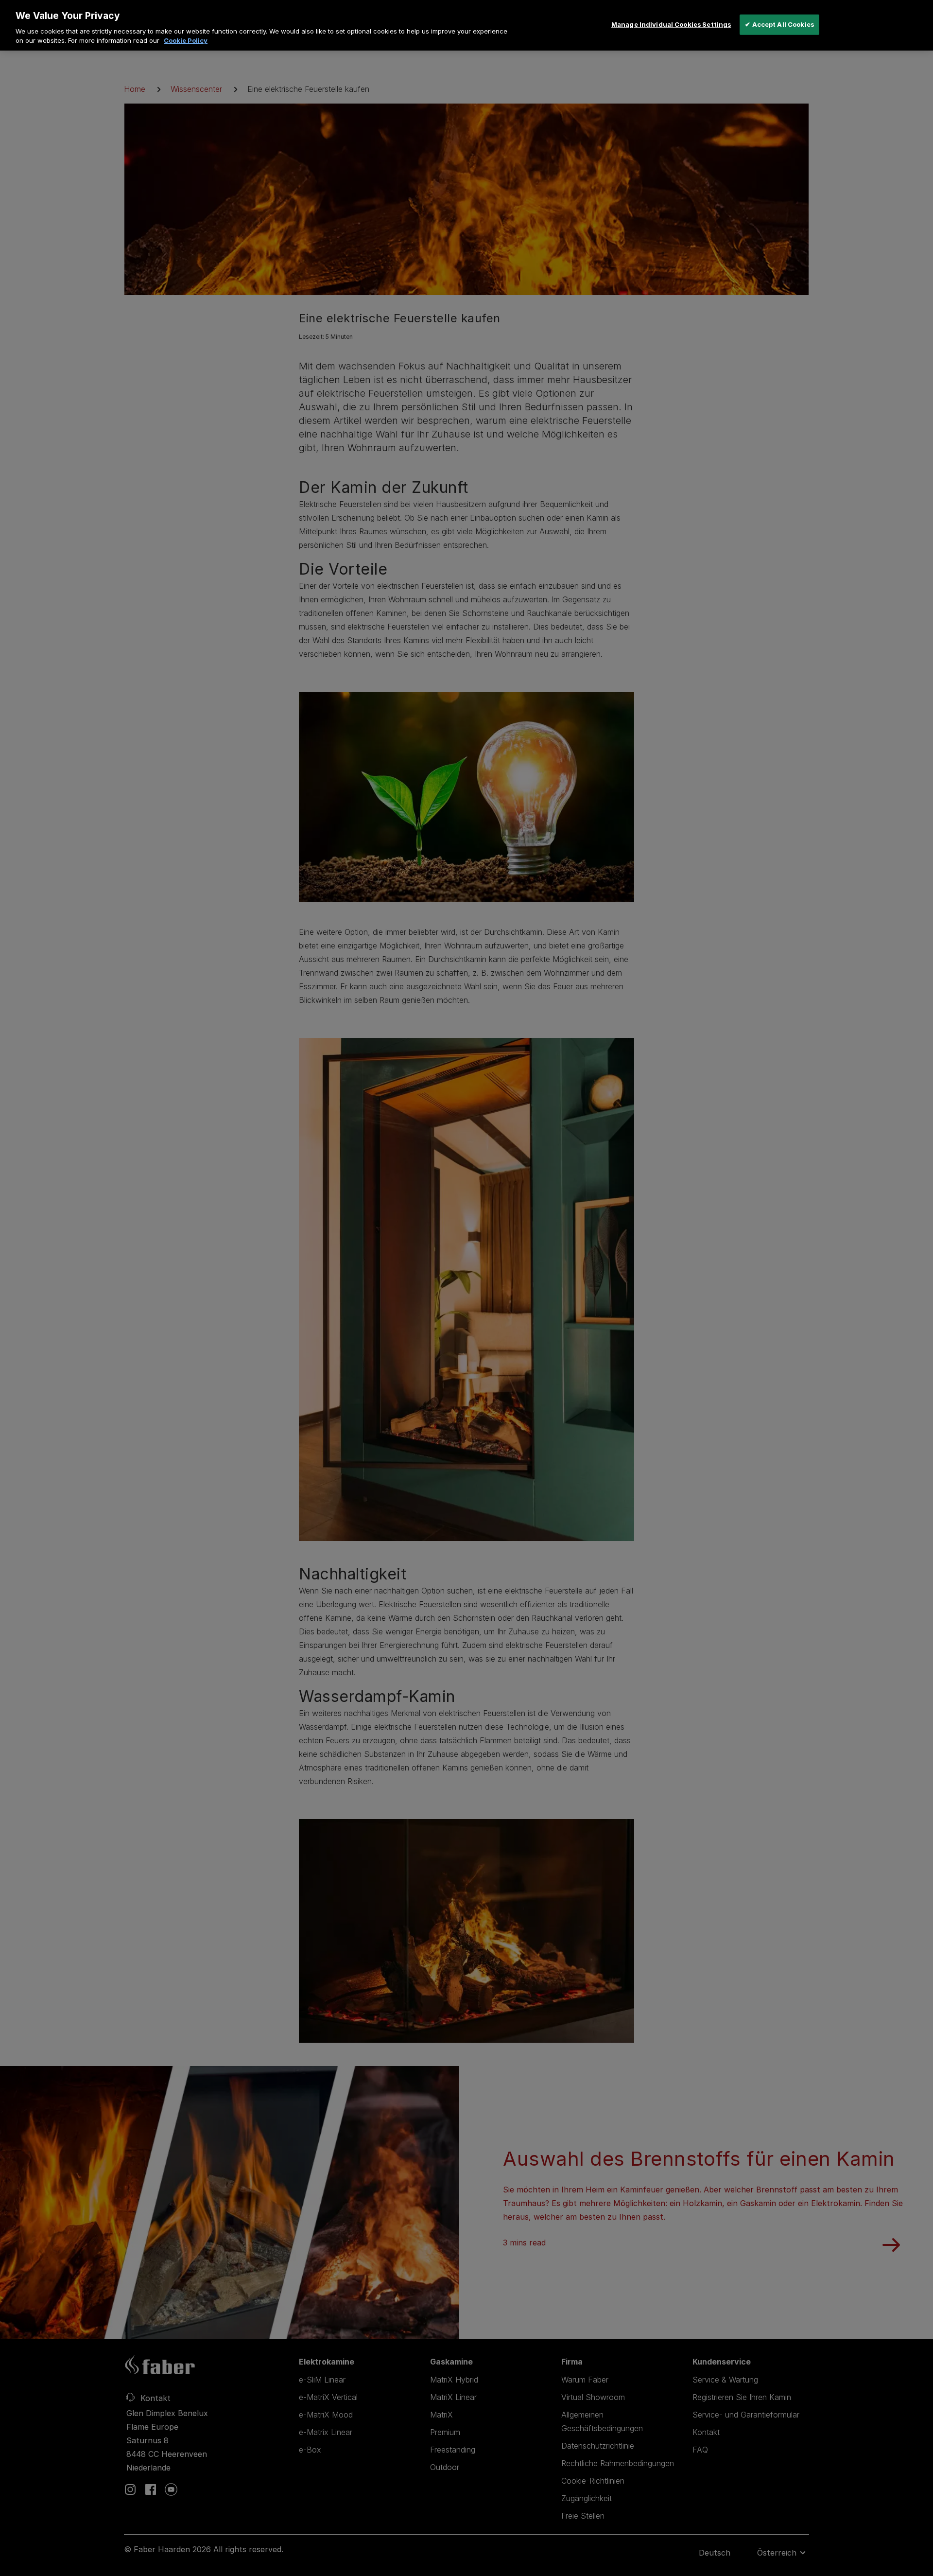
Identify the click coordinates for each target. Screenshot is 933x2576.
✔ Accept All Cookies (779, 24)
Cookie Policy (186, 40)
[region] (466, 25)
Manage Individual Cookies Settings (671, 24)
